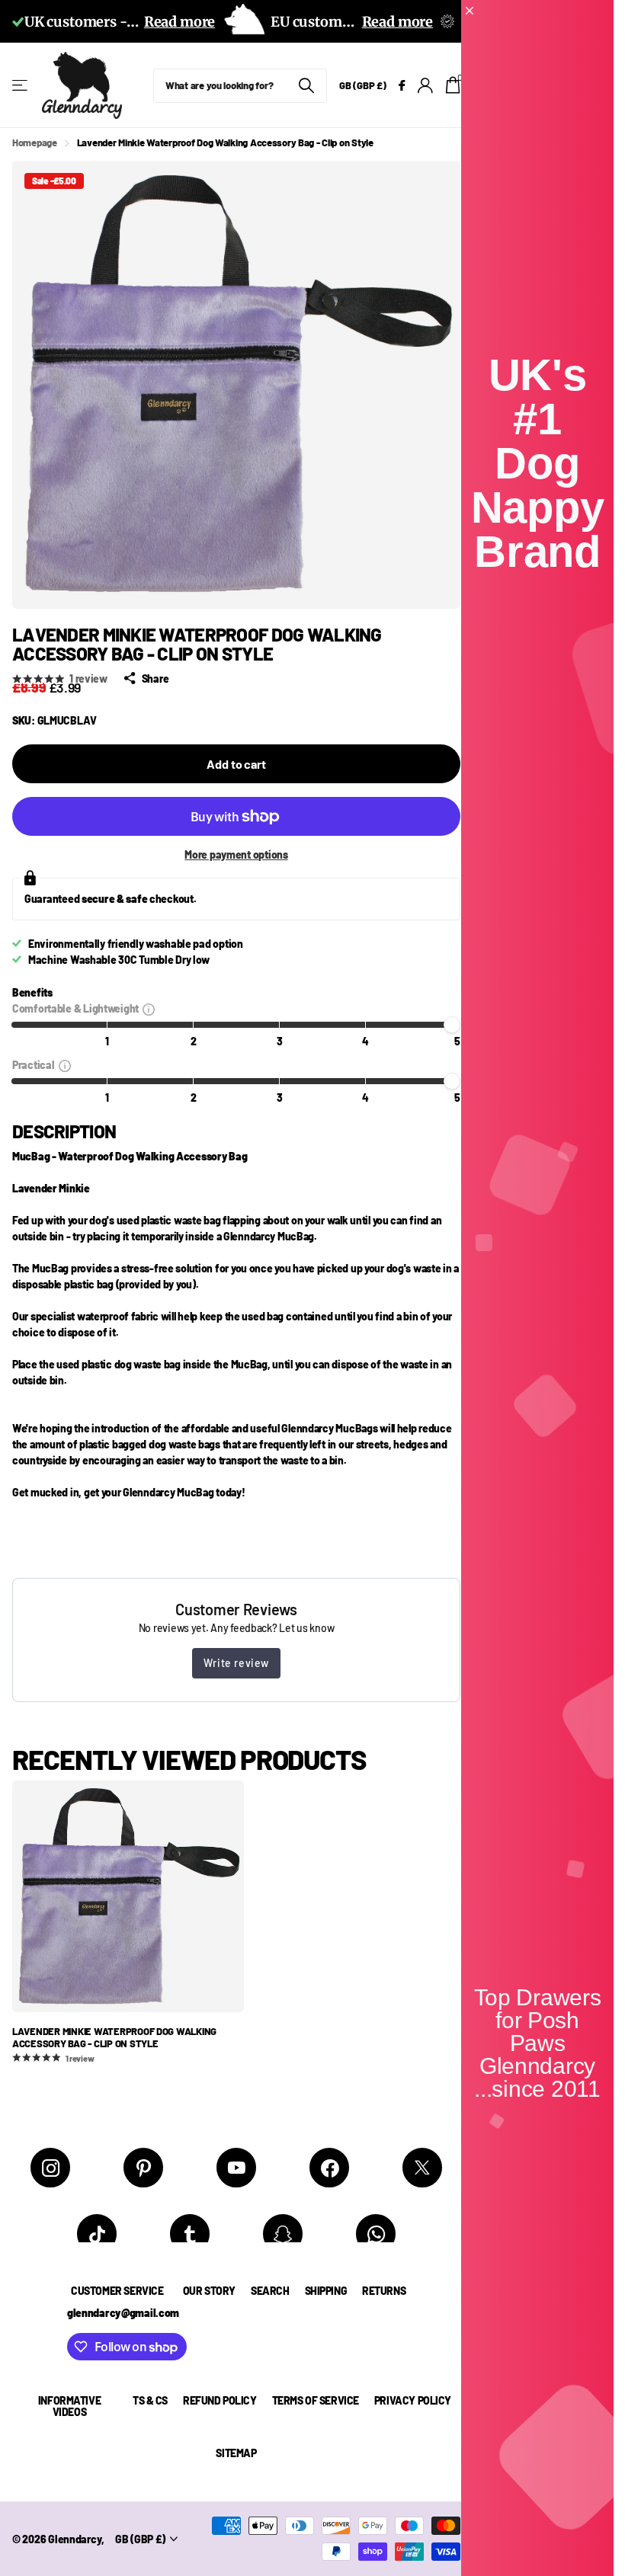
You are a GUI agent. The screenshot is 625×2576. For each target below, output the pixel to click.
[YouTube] (236, 2168)
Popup (149, 1008)
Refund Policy (220, 2400)
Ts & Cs (150, 2400)
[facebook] (329, 2168)
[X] (422, 2168)
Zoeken (306, 86)
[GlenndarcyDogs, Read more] (402, 86)
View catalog (21, 86)
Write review (236, 1663)
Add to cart (236, 764)
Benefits (32, 992)
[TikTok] (97, 2234)
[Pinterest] (143, 2168)
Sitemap (236, 2453)
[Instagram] (50, 2168)
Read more (179, 22)
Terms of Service (316, 2400)
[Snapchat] (283, 2234)
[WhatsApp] (376, 2234)
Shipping (326, 2291)
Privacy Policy (413, 2400)
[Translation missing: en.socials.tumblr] (190, 2234)
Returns (384, 2291)
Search (270, 2291)
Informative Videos (69, 2406)
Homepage (35, 142)
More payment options (236, 854)
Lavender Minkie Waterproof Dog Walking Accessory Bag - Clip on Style (114, 2038)
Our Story (209, 2291)
